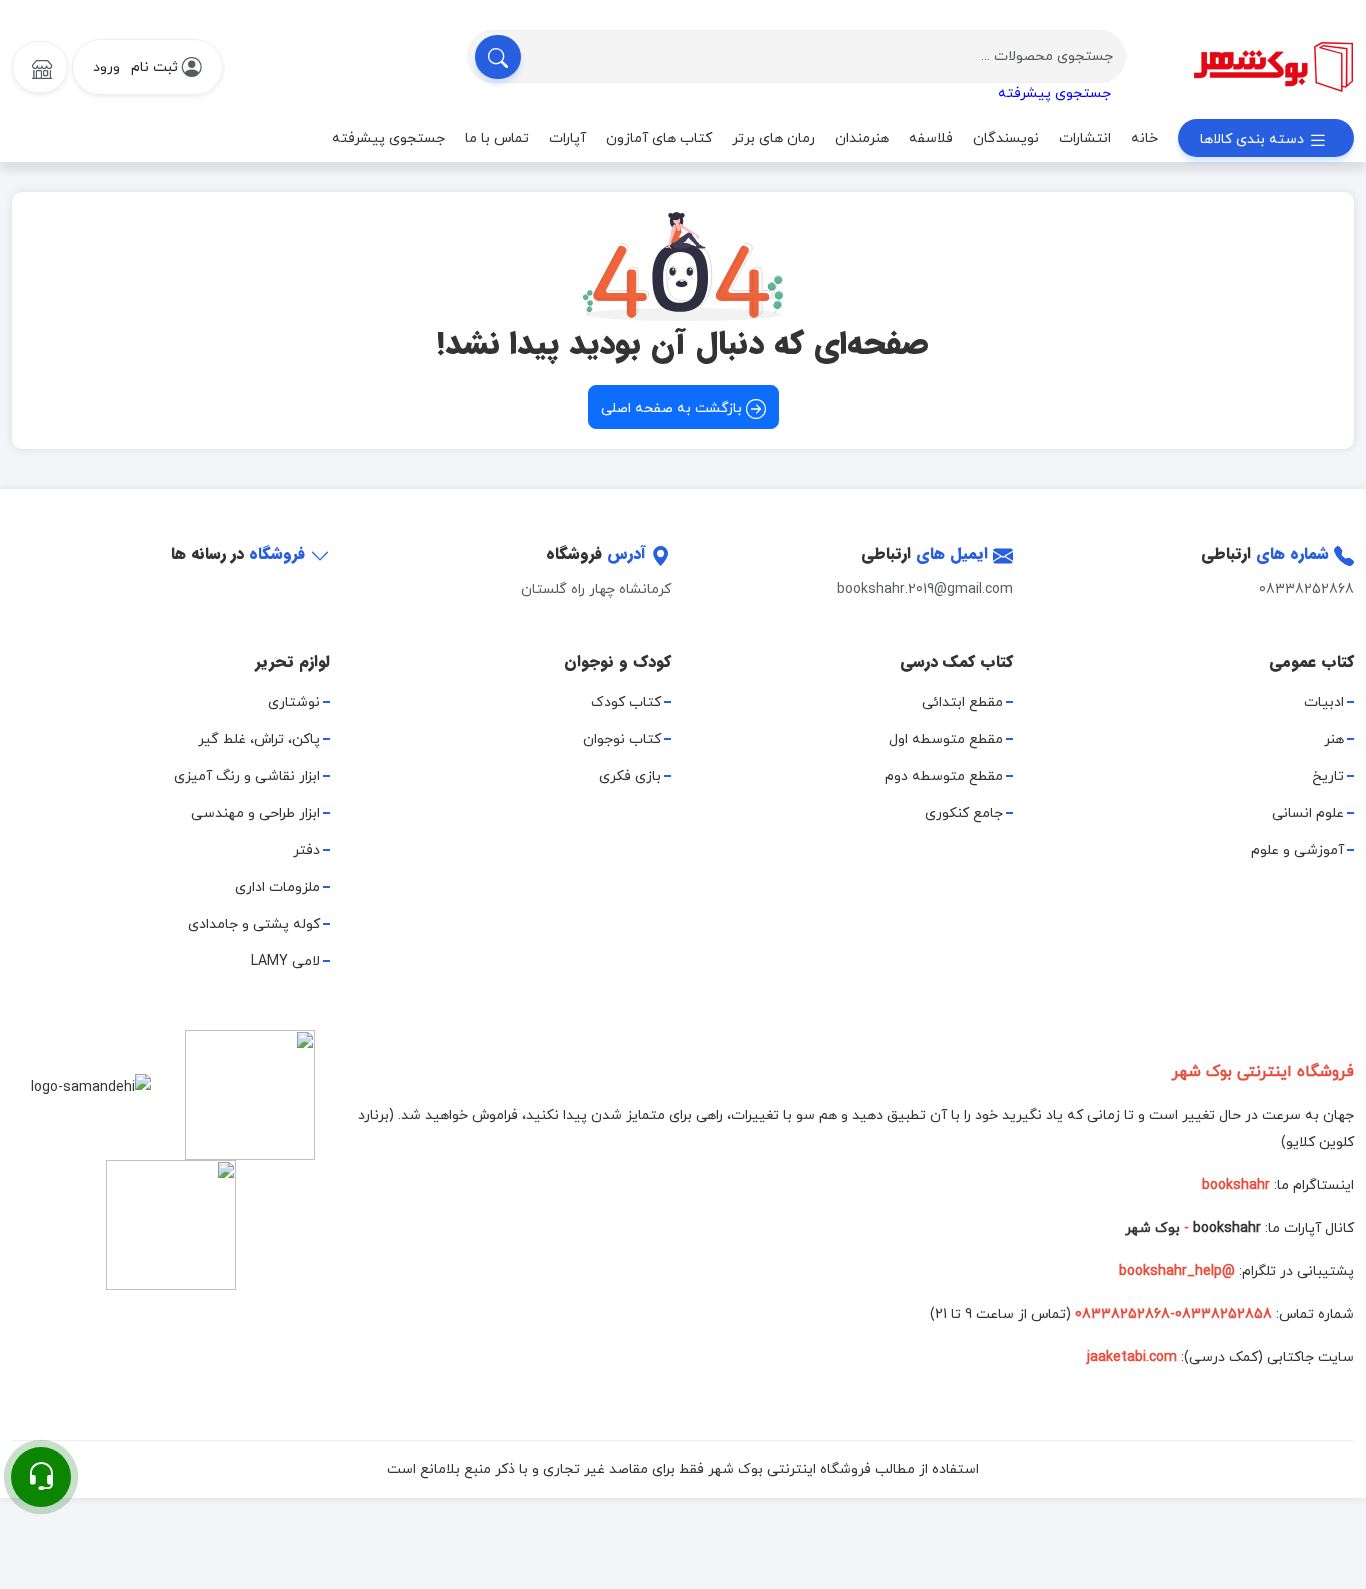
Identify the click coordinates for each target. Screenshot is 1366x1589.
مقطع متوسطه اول (946, 739)
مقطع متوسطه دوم (944, 776)
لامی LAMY (285, 961)
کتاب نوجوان (622, 739)
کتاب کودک (626, 702)
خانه (1144, 138)
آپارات (567, 138)
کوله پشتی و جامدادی (254, 924)
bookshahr (1227, 1228)
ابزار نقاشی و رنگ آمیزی (247, 776)
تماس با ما (497, 138)
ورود (106, 67)
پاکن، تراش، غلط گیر (259, 739)
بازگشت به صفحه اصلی (673, 408)
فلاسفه (931, 138)
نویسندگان (1006, 138)
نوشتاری (294, 702)
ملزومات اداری (277, 887)
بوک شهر (1152, 1228)
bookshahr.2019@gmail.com (925, 589)
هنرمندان (862, 138)
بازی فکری (630, 776)
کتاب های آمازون (659, 138)
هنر (1334, 739)
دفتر (306, 850)
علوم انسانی (1308, 813)
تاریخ (1328, 776)
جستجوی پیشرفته (1054, 93)
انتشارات (1085, 138)
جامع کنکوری (964, 813)
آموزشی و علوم (1297, 850)
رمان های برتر (773, 138)
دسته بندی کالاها (1254, 139)
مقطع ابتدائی (962, 702)
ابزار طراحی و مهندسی (255, 813)
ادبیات (1324, 702)
